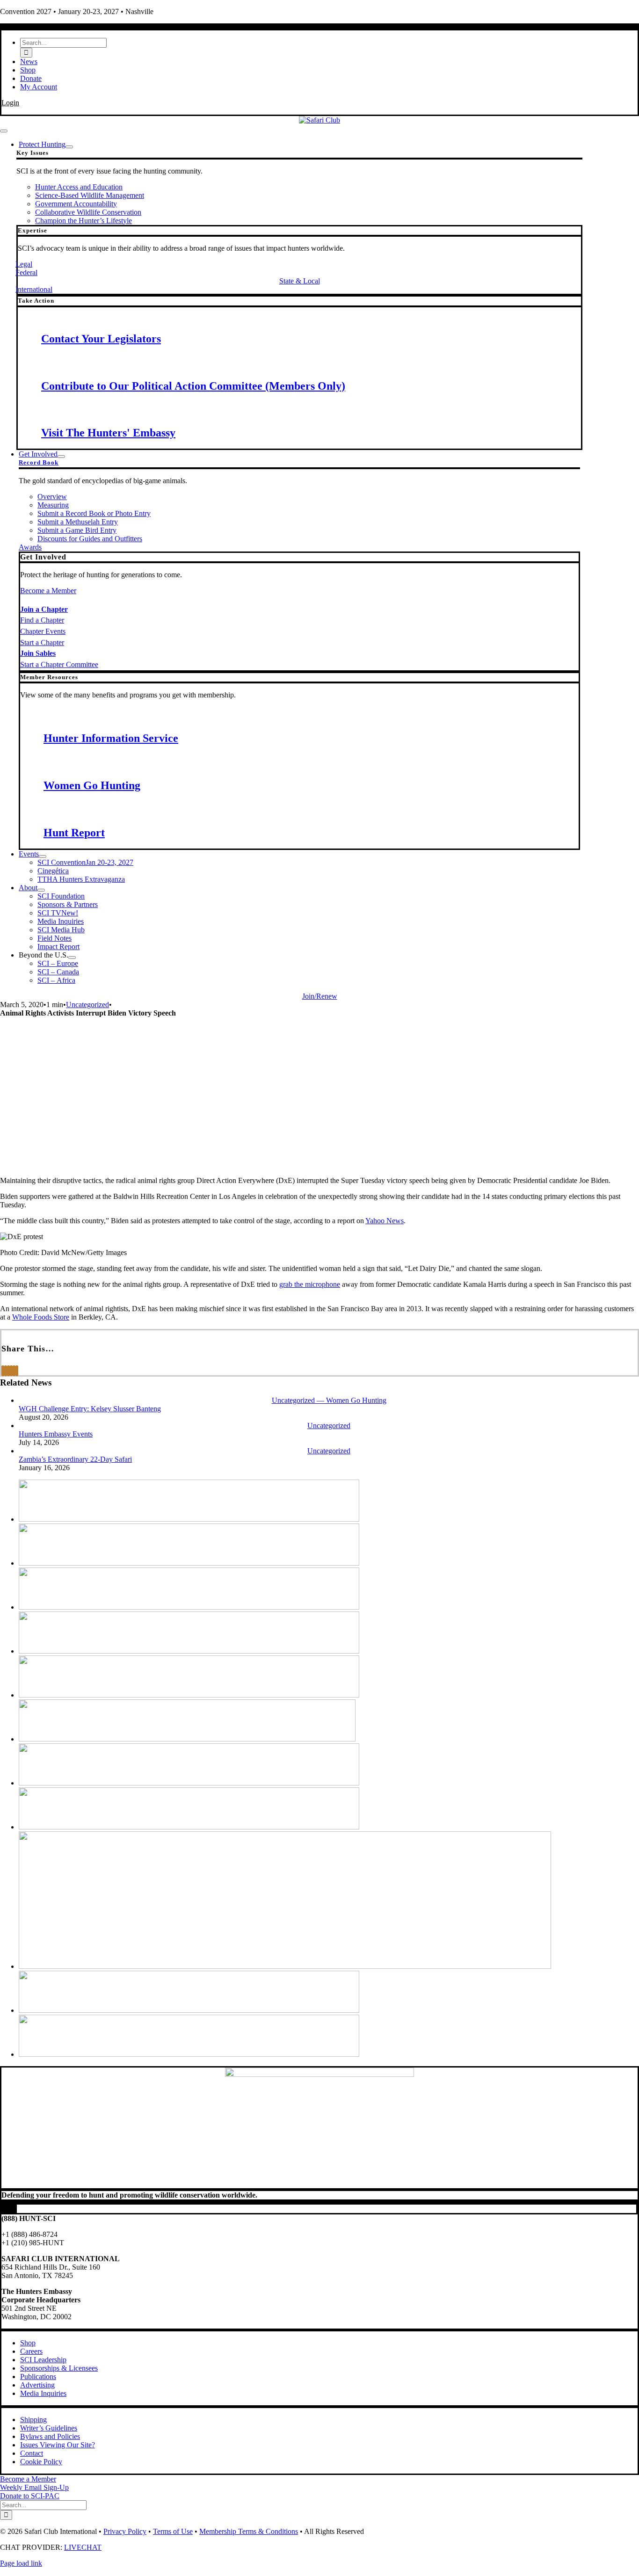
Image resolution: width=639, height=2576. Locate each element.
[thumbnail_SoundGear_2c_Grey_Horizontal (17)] (285, 1966)
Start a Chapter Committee (59, 664)
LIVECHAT (83, 2547)
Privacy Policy (125, 2531)
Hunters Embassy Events (56, 1434)
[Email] (17, 1371)
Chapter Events (43, 631)
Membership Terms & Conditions (249, 2531)
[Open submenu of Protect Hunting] (69, 147)
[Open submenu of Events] (43, 856)
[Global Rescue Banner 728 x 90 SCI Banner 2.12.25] (189, 1651)
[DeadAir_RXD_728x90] (189, 1563)
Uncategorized (87, 1005)
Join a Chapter (44, 609)
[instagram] (10, 2209)
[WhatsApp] (14, 1371)
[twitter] (7, 2209)
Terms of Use (173, 2531)
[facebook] (4, 2209)
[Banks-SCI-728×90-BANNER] (189, 1519)
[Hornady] (189, 1695)
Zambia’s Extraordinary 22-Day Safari (75, 1459)
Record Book (39, 462)
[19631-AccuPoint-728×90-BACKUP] (189, 2010)
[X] (6, 1371)
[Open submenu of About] (41, 890)
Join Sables (38, 653)
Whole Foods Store (41, 1317)
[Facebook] (3, 1371)
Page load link (21, 2563)
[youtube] (13, 2209)
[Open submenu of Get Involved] (61, 457)
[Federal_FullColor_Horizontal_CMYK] (189, 1607)
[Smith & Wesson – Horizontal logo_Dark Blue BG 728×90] (189, 1827)
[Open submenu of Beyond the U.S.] (72, 958)
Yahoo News (385, 1221)
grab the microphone (310, 1284)
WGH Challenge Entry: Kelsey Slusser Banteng (90, 1409)
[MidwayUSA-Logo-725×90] (189, 1783)
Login (10, 103)
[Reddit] (8, 1371)
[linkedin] (15, 2209)
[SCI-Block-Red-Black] (319, 120)
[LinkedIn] (11, 1371)
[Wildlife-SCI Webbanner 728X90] (189, 2054)
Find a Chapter (42, 620)
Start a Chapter (42, 642)
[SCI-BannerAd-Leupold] (187, 1739)
